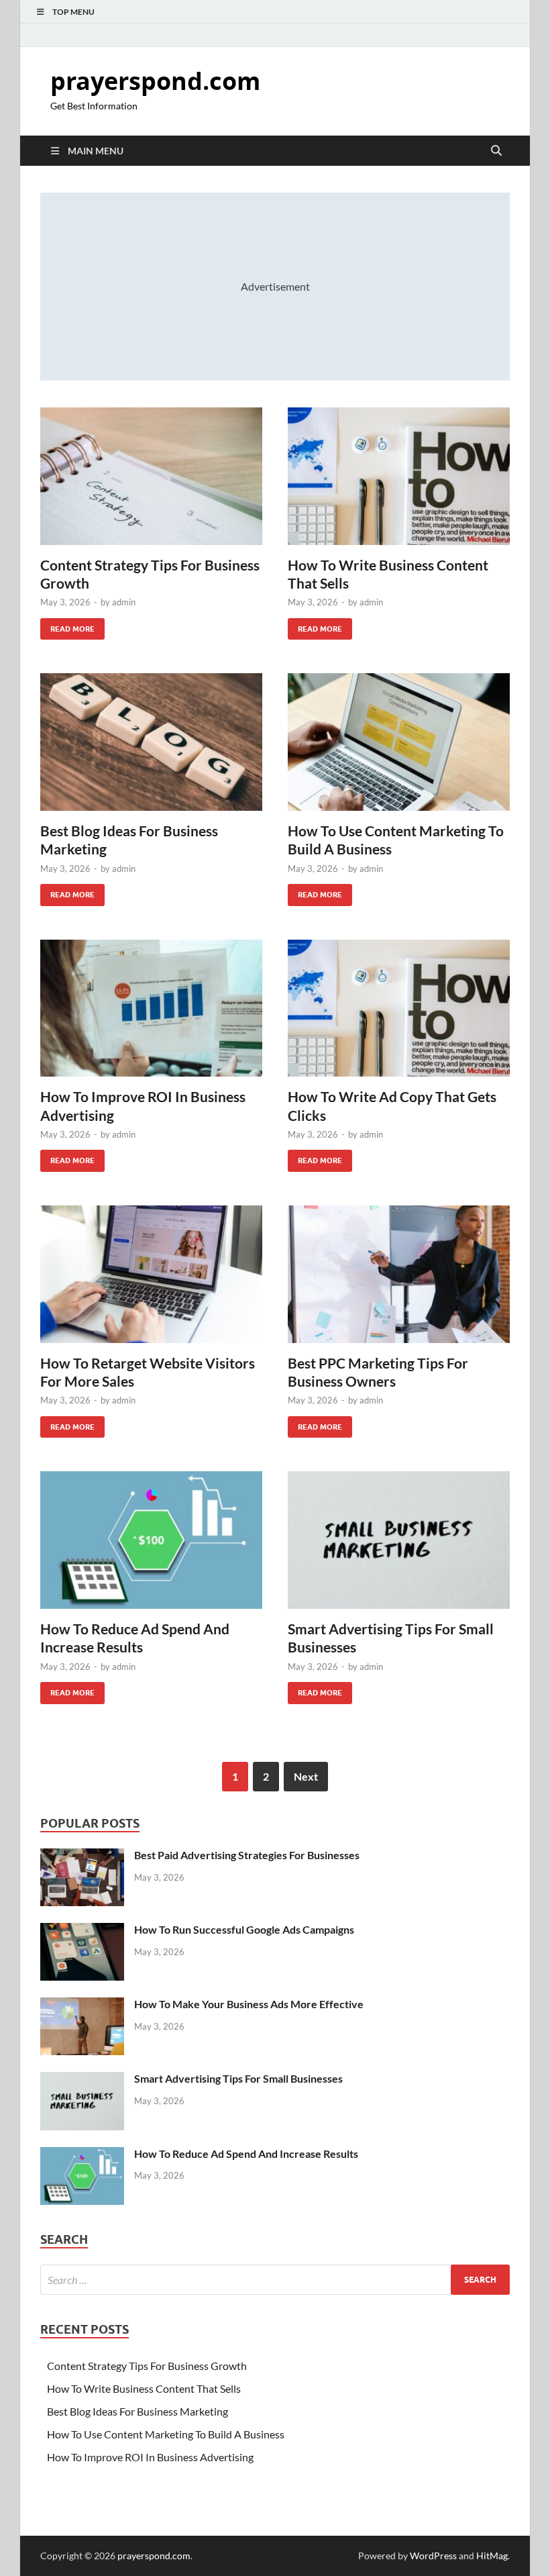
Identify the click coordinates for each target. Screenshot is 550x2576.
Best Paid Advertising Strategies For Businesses (247, 1855)
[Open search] (496, 151)
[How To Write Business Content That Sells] (399, 476)
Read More (67, 626)
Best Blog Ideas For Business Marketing (137, 2411)
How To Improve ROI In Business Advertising (150, 2457)
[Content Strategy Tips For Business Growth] (151, 476)
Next (306, 1776)
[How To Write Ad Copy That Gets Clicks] (399, 1008)
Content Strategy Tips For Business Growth (147, 2366)
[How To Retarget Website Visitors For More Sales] (151, 1274)
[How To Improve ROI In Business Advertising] (151, 1008)
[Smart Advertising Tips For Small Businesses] (399, 1540)
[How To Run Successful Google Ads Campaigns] (82, 1931)
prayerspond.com (155, 81)
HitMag (492, 2556)
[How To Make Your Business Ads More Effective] (82, 2005)
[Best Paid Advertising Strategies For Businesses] (82, 1856)
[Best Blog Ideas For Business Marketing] (151, 742)
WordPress (433, 2556)
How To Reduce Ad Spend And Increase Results (246, 2153)
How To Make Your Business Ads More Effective (249, 2004)
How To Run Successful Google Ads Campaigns (244, 1929)
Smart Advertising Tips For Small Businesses (238, 2078)
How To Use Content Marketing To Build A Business (166, 2434)
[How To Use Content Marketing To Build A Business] (399, 742)
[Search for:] (275, 2280)
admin (124, 602)
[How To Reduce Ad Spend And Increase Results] (151, 1540)
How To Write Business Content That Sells (144, 2388)
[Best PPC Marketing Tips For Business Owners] (399, 1274)
